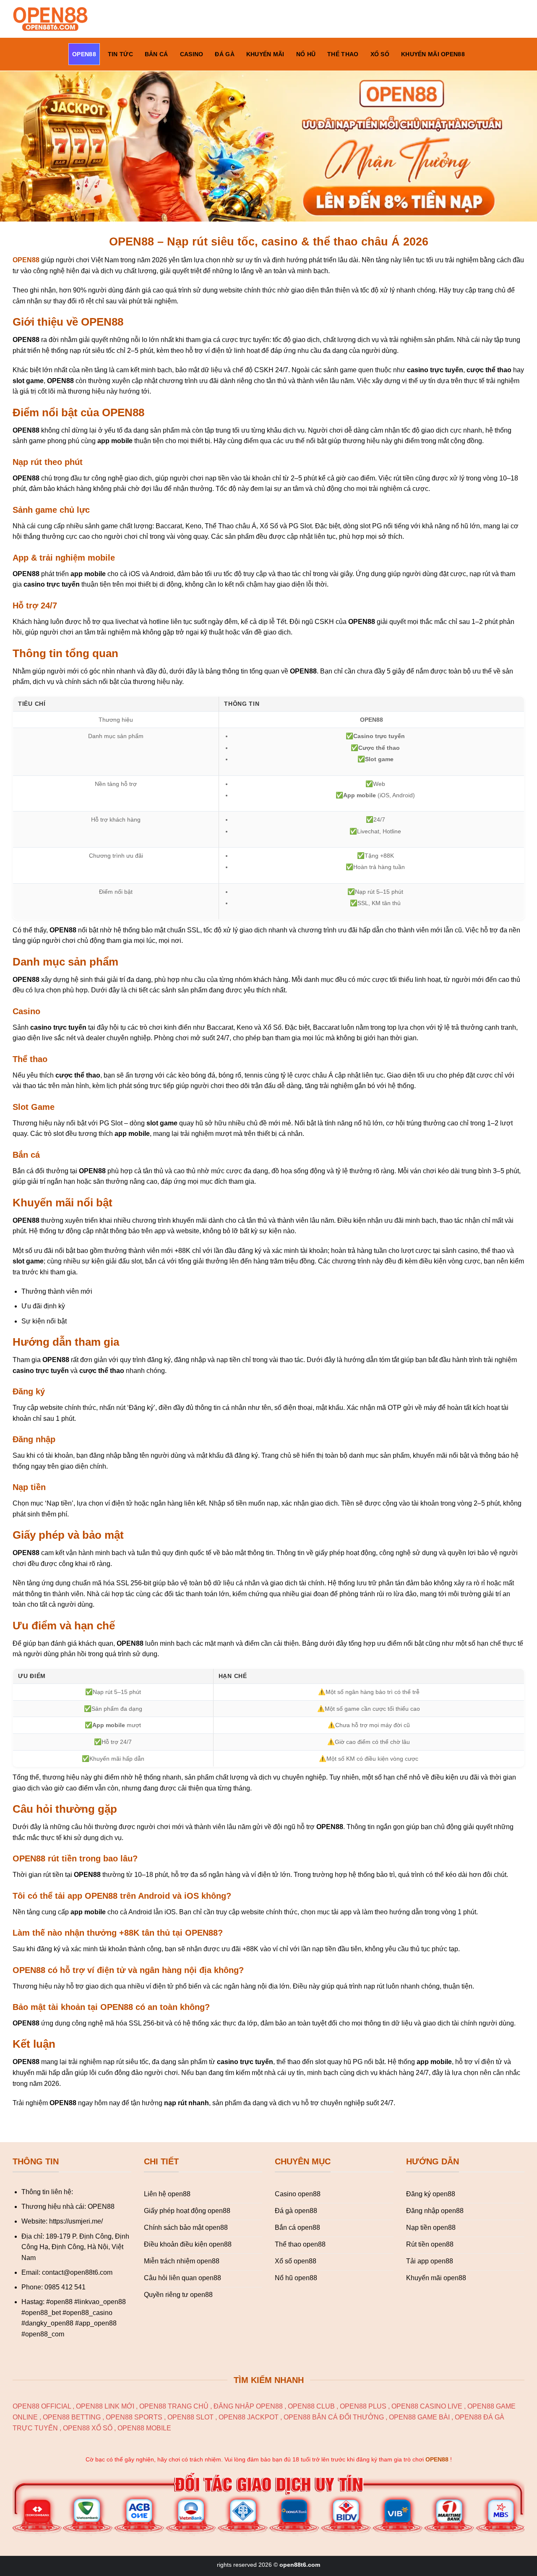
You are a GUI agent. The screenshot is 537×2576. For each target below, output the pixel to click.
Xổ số (380, 54)
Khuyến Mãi (265, 54)
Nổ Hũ (306, 54)
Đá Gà (224, 54)
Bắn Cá (156, 54)
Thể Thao (343, 54)
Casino (192, 54)
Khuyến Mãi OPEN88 (433, 54)
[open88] (54, 19)
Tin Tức (120, 54)
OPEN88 (84, 54)
